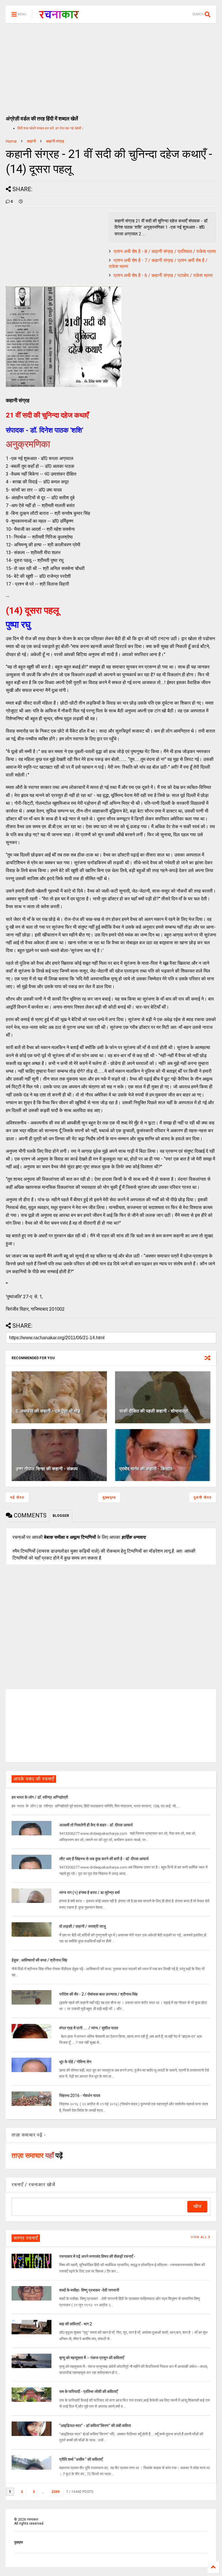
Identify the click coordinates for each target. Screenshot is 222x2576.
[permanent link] (21, 202)
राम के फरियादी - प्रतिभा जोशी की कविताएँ (88, 2391)
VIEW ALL (199, 2237)
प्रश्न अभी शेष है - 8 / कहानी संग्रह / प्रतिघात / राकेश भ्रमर (165, 251)
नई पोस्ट (17, 1497)
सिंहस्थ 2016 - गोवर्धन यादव (80, 2096)
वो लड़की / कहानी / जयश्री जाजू (83, 1926)
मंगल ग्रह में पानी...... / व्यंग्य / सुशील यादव (89, 2028)
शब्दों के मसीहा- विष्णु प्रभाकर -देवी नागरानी (89, 2290)
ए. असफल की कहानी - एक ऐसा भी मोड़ (48, 1411)
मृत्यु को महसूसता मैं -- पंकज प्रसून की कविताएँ (92, 2358)
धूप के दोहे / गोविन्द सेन (75, 2062)
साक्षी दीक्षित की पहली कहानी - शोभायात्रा (154, 1411)
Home (11, 141)
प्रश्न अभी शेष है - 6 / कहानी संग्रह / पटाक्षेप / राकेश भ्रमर (163, 275)
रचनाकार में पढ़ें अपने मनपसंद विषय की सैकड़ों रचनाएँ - (97, 2256)
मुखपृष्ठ (18, 2542)
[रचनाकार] (59, 16)
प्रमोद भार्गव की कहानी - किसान (146, 1469)
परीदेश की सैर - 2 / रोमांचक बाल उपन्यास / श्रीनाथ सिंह (98, 1994)
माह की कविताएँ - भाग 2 (76, 2324)
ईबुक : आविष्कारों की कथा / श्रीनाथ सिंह (39, 1960)
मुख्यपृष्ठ (109, 1497)
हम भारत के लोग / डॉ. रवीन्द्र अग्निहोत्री (40, 1797)
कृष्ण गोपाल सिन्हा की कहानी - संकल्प (47, 1469)
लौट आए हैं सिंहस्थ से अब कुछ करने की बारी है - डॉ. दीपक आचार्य (104, 1859)
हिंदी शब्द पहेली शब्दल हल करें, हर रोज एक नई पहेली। (50, 128)
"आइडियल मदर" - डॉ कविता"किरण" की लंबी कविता (95, 2426)
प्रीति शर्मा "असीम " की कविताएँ (81, 2459)
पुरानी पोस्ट (203, 1497)
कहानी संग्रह (55, 141)
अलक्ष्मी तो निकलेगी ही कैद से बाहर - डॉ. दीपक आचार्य (96, 1825)
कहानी (31, 141)
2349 (55, 2492)
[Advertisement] (111, 66)
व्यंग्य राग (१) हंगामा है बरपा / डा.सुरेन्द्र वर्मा (89, 1893)
